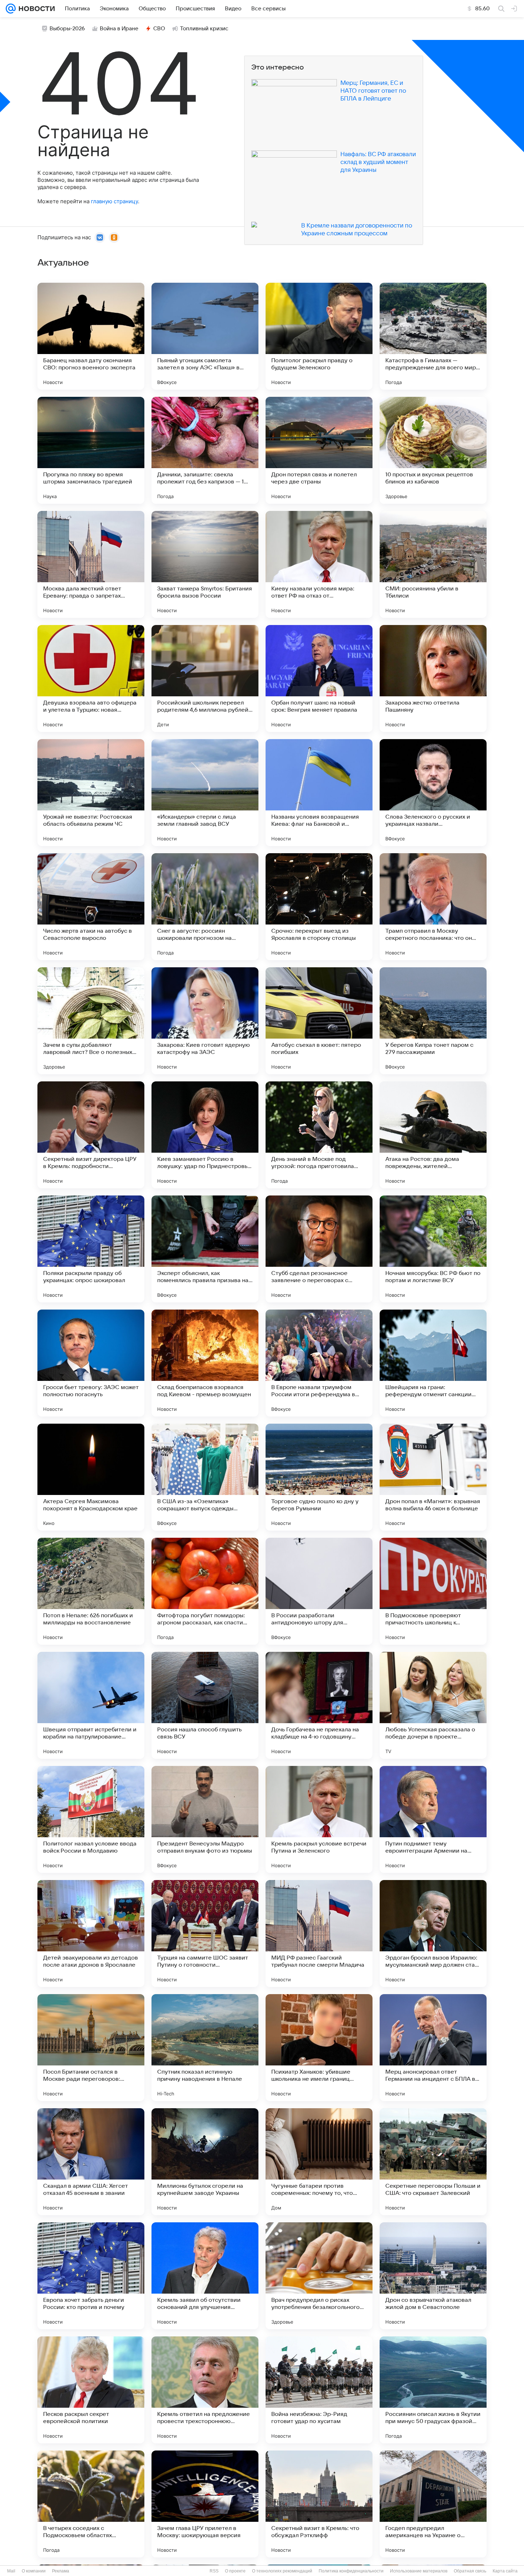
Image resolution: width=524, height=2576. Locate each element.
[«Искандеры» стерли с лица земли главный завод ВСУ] (205, 793)
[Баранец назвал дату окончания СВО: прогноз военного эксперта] (91, 336)
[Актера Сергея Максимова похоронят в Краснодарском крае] (91, 1477)
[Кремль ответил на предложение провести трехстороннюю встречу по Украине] (205, 2390)
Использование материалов (419, 2571)
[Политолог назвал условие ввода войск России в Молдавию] (91, 1819)
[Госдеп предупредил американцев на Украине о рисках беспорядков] (433, 2504)
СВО (159, 29)
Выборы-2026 (67, 29)
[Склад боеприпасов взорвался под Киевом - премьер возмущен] (205, 1363)
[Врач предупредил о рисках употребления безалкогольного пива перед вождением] (319, 2276)
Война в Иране (119, 29)
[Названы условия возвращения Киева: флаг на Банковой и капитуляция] (319, 793)
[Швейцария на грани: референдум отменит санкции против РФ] (433, 1363)
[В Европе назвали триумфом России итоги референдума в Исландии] (319, 1363)
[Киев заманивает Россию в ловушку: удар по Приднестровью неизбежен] (205, 1135)
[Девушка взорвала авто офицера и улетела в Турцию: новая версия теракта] (91, 678)
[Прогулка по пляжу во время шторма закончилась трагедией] (91, 450)
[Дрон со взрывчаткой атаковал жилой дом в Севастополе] (433, 2276)
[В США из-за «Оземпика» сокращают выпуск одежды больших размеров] (205, 1477)
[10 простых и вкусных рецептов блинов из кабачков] (433, 450)
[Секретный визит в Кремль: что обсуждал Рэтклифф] (319, 2504)
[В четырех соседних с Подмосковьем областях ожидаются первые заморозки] (91, 2504)
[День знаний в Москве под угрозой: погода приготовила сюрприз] (319, 1135)
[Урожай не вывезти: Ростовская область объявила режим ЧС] (91, 793)
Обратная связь (470, 2571)
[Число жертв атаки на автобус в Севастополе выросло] (91, 907)
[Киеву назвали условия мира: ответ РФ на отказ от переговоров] (319, 564)
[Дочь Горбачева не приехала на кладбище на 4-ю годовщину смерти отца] (319, 1705)
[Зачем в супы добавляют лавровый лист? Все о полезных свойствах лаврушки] (91, 1021)
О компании (34, 2571)
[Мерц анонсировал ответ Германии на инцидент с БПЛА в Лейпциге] (433, 2048)
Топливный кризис (204, 29)
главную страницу (114, 201)
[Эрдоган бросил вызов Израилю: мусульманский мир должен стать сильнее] (433, 1934)
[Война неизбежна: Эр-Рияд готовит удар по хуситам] (319, 2390)
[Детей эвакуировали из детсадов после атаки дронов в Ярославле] (91, 1934)
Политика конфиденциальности (351, 2571)
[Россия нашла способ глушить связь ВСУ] (205, 1705)
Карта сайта (505, 2571)
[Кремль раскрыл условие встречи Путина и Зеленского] (319, 1819)
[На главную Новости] (35, 9)
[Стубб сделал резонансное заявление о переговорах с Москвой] (319, 1249)
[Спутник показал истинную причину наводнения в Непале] (205, 2048)
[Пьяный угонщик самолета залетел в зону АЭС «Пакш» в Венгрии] (205, 336)
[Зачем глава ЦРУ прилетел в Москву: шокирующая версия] (205, 2504)
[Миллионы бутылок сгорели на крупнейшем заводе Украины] (205, 2162)
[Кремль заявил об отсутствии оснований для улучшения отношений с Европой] (205, 2276)
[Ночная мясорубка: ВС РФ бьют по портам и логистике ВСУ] (433, 1249)
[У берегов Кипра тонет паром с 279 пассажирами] (433, 1021)
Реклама (61, 2571)
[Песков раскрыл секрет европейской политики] (91, 2390)
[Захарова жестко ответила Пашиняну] (433, 678)
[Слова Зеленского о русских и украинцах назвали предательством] (433, 793)
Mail (11, 2571)
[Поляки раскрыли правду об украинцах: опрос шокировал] (91, 1249)
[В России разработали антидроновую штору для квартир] (319, 1591)
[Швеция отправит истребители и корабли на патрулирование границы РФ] (91, 1705)
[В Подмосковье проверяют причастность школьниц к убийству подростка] (433, 1591)
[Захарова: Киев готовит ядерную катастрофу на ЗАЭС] (205, 1021)
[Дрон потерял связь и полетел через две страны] (319, 450)
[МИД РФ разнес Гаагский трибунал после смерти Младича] (319, 1934)
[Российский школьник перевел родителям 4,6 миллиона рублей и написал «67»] (205, 678)
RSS (214, 2571)
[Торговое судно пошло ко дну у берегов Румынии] (319, 1477)
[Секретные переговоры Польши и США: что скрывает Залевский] (433, 2162)
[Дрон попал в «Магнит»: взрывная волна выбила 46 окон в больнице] (433, 1477)
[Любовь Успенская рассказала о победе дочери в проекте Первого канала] (433, 1705)
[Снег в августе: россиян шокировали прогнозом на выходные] (205, 907)
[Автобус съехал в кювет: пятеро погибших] (319, 1021)
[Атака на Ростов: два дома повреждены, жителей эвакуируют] (433, 1135)
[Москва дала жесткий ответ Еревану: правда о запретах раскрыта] (91, 564)
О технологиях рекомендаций (282, 2571)
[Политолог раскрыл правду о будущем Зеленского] (319, 336)
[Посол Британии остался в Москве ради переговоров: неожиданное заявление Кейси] (91, 2048)
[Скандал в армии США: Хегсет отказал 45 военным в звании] (91, 2162)
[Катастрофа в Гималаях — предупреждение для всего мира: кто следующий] (433, 336)
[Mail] (11, 9)
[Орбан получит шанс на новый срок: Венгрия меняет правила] (319, 678)
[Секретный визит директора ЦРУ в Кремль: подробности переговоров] (91, 1135)
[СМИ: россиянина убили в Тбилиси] (433, 564)
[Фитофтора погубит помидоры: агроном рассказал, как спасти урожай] (205, 1591)
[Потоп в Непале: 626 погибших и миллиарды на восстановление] (91, 1591)
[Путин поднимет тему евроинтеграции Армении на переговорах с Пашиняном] (433, 1819)
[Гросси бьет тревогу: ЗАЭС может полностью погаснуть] (91, 1363)
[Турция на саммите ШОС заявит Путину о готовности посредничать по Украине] (205, 1934)
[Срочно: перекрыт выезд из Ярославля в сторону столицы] (319, 907)
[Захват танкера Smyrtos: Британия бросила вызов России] (205, 564)
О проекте (235, 2571)
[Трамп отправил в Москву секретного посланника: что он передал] (433, 907)
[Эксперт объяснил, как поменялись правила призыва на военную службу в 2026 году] (205, 1249)
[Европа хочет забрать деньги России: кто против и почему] (91, 2276)
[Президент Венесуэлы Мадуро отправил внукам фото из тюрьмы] (205, 1819)
